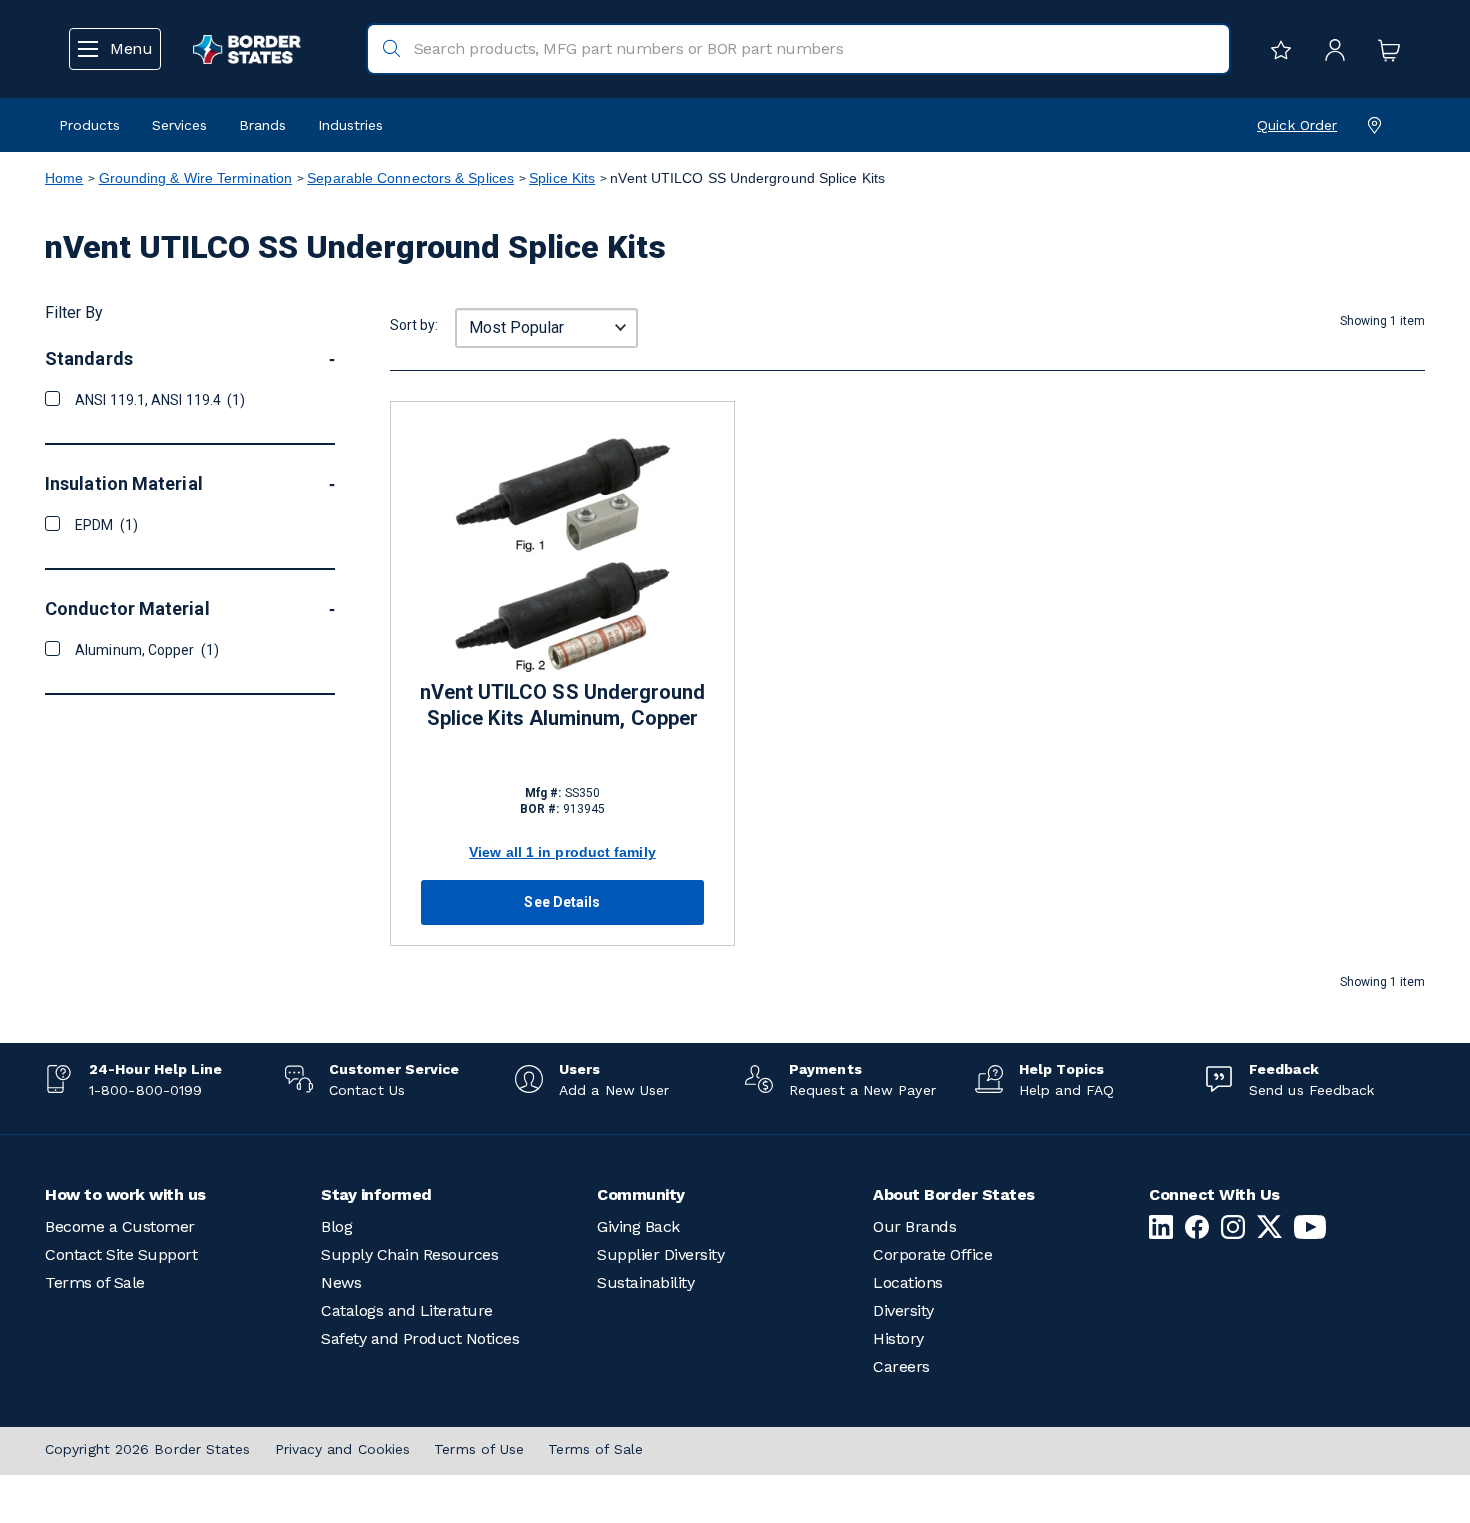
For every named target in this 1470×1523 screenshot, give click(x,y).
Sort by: (414, 325)
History (898, 1338)
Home (64, 178)
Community (641, 1194)
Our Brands (914, 1226)
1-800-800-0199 (145, 1090)
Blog (336, 1226)
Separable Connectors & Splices (410, 178)
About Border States (954, 1194)
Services (179, 125)
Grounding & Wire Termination (196, 178)
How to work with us (125, 1194)
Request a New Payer (862, 1090)
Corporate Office (932, 1254)
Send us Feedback (1311, 1090)
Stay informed (376, 1194)
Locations (908, 1282)
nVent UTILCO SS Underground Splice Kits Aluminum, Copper (563, 705)
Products (89, 125)
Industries (350, 125)
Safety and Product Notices (420, 1338)
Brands (262, 125)
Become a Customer (120, 1226)
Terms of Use (479, 1449)
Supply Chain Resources (409, 1254)
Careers (901, 1366)
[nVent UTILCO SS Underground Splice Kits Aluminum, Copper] (562, 554)
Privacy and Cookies (343, 1449)
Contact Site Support (121, 1254)
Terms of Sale (95, 1282)
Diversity (903, 1310)
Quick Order (1297, 125)
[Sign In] (1330, 49)
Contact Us (367, 1090)
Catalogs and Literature (407, 1310)
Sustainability (645, 1282)
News (341, 1282)
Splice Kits (562, 178)
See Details (562, 902)
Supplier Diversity (660, 1254)
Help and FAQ (1066, 1090)
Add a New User (614, 1090)
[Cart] (1384, 49)
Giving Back (638, 1226)
